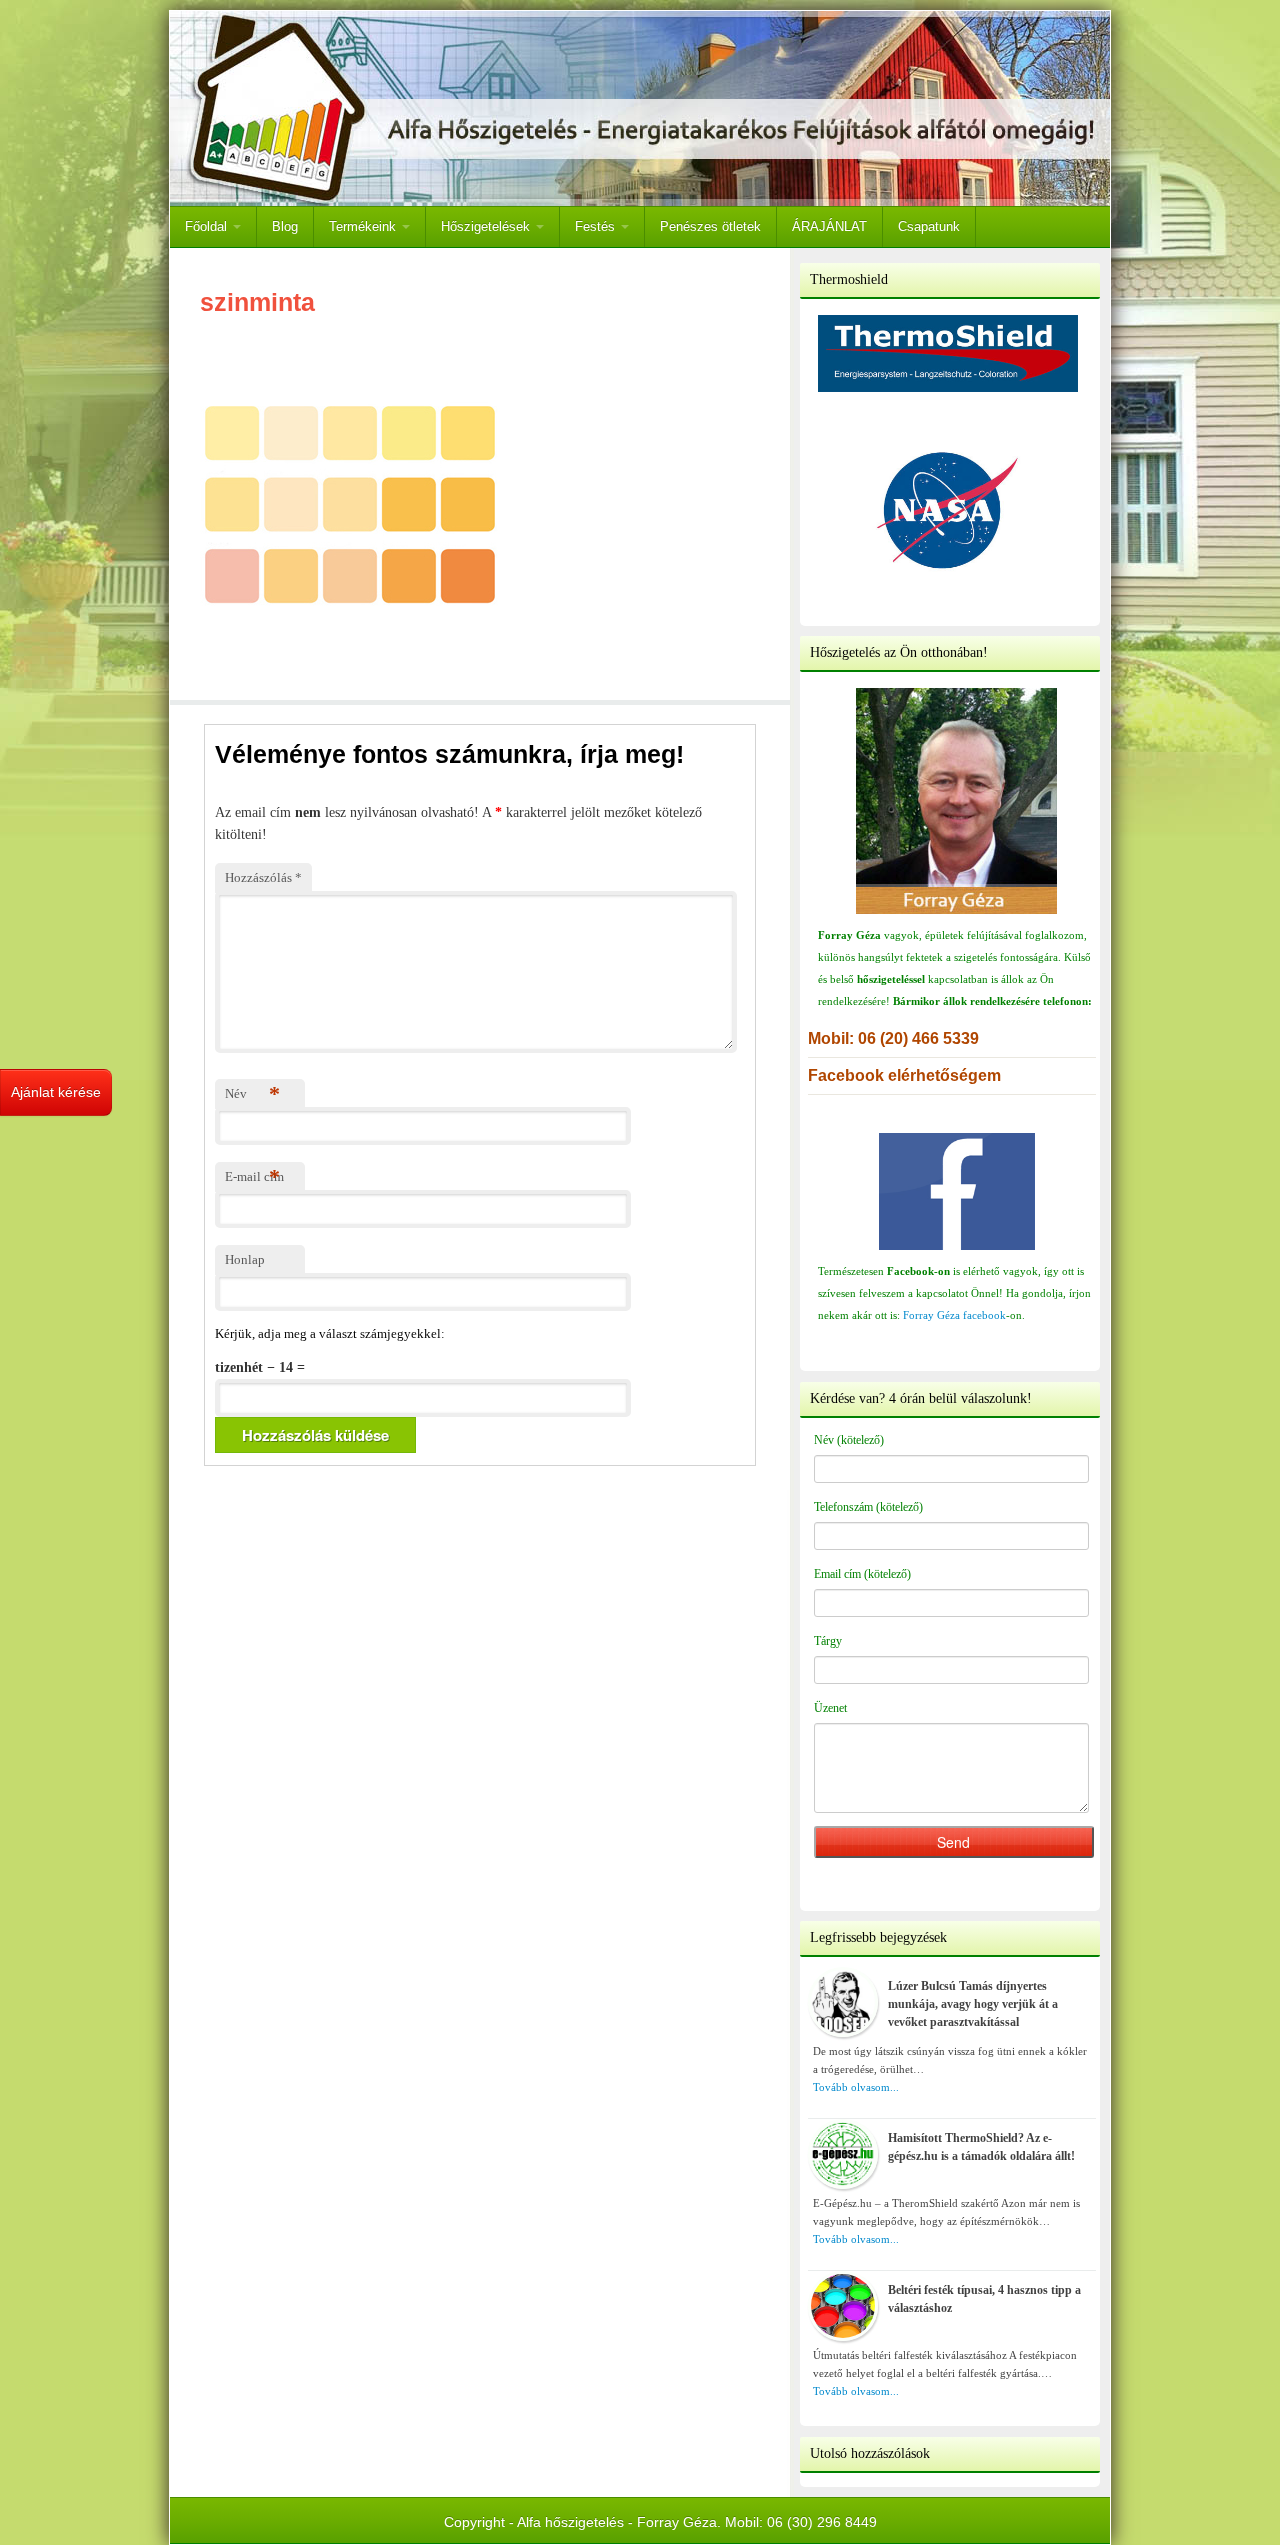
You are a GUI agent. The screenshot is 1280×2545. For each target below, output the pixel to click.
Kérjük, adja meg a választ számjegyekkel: (330, 1333)
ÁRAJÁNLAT (829, 226)
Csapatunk (929, 226)
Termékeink (364, 226)
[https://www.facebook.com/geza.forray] (957, 1191)
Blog (285, 226)
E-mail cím (254, 1176)
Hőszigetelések (487, 226)
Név (252, 1093)
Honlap (245, 1259)
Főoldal (208, 226)
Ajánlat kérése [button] (56, 1092)
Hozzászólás (263, 877)
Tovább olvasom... (856, 2087)
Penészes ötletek (710, 226)
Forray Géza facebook (954, 1315)
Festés (597, 226)
